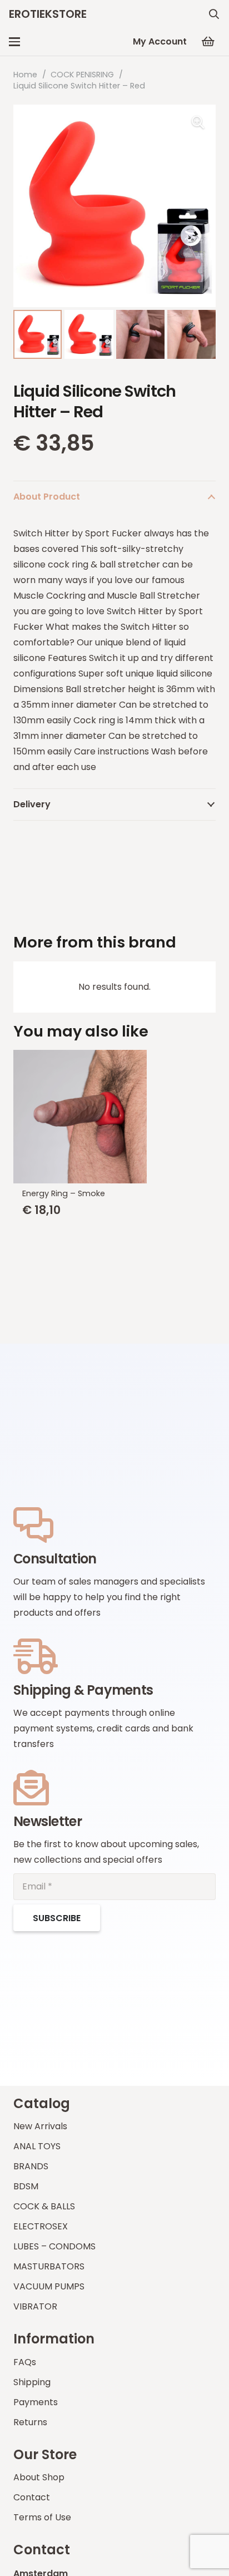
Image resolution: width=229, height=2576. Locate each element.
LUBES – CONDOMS (54, 2246)
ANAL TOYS (37, 2146)
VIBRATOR (35, 2306)
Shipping (32, 2382)
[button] (214, 14)
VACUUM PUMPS (49, 2286)
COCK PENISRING (82, 75)
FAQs (25, 2362)
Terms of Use (42, 2517)
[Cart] (208, 42)
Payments (36, 2402)
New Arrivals (40, 2126)
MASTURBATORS (49, 2266)
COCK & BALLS (44, 2206)
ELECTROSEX (41, 2226)
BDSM (26, 2186)
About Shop (39, 2477)
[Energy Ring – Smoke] (114, 1117)
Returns (30, 2422)
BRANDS (31, 2166)
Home (25, 75)
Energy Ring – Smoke (64, 1193)
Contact (32, 2497)
